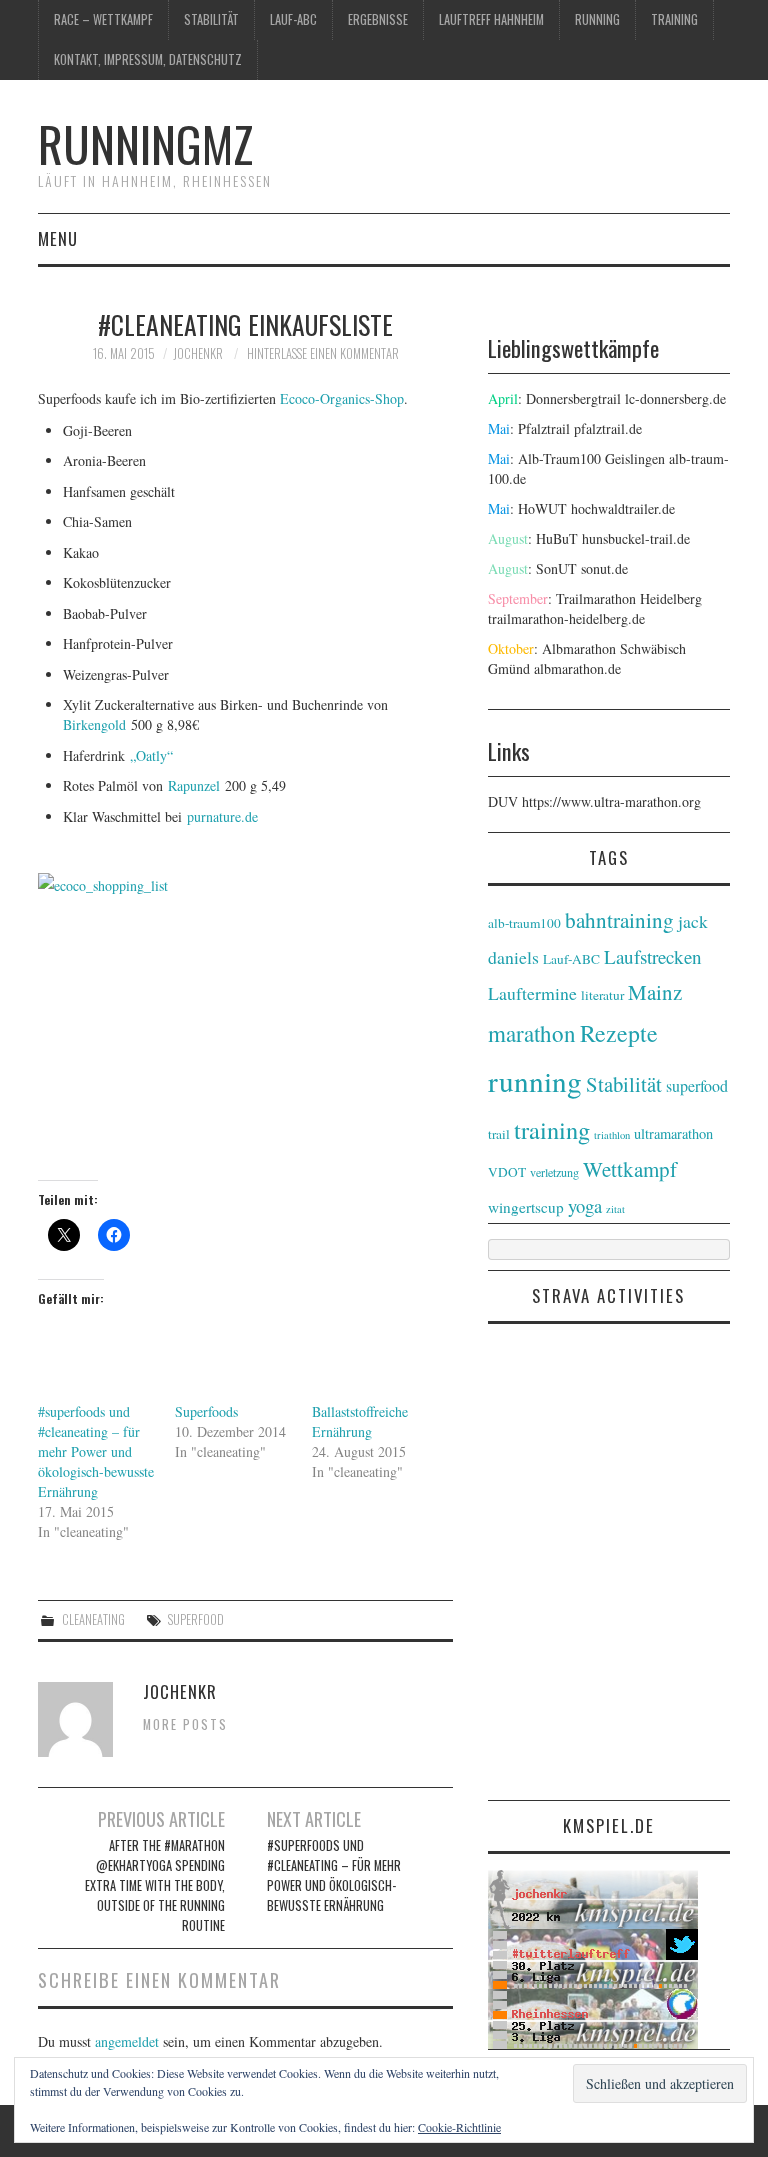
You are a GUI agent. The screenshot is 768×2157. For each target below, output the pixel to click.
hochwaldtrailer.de (623, 508)
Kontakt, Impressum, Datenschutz (148, 59)
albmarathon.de (577, 668)
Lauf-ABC (293, 19)
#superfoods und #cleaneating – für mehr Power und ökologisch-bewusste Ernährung (96, 1451)
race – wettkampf (103, 19)
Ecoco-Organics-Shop (342, 398)
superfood (196, 1619)
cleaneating (93, 1619)
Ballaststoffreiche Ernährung (360, 1421)
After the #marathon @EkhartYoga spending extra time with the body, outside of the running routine (155, 1885)
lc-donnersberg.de (675, 398)
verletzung (554, 1172)
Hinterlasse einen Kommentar (323, 353)
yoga (585, 1205)
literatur (602, 995)
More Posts (185, 1724)
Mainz (655, 992)
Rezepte (619, 1033)
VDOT (507, 1172)
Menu (58, 238)
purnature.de (222, 816)
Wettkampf (630, 1169)
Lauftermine (532, 993)
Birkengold (94, 724)
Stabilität (211, 19)
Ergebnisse (378, 19)
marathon (532, 1033)
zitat (615, 1209)
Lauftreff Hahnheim (491, 19)
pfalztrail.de (608, 428)
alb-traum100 (524, 923)
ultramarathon (673, 1133)
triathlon (612, 1135)
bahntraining (619, 920)
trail (499, 1134)
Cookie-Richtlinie (459, 2127)
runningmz (145, 143)
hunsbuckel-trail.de (636, 538)
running (597, 19)
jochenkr (198, 353)
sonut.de (604, 568)
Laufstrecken (653, 956)
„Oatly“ (151, 755)
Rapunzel (194, 785)
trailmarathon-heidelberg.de (566, 618)
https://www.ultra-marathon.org (611, 801)
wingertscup (526, 1207)
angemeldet (127, 2041)
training (674, 19)
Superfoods (206, 1411)
